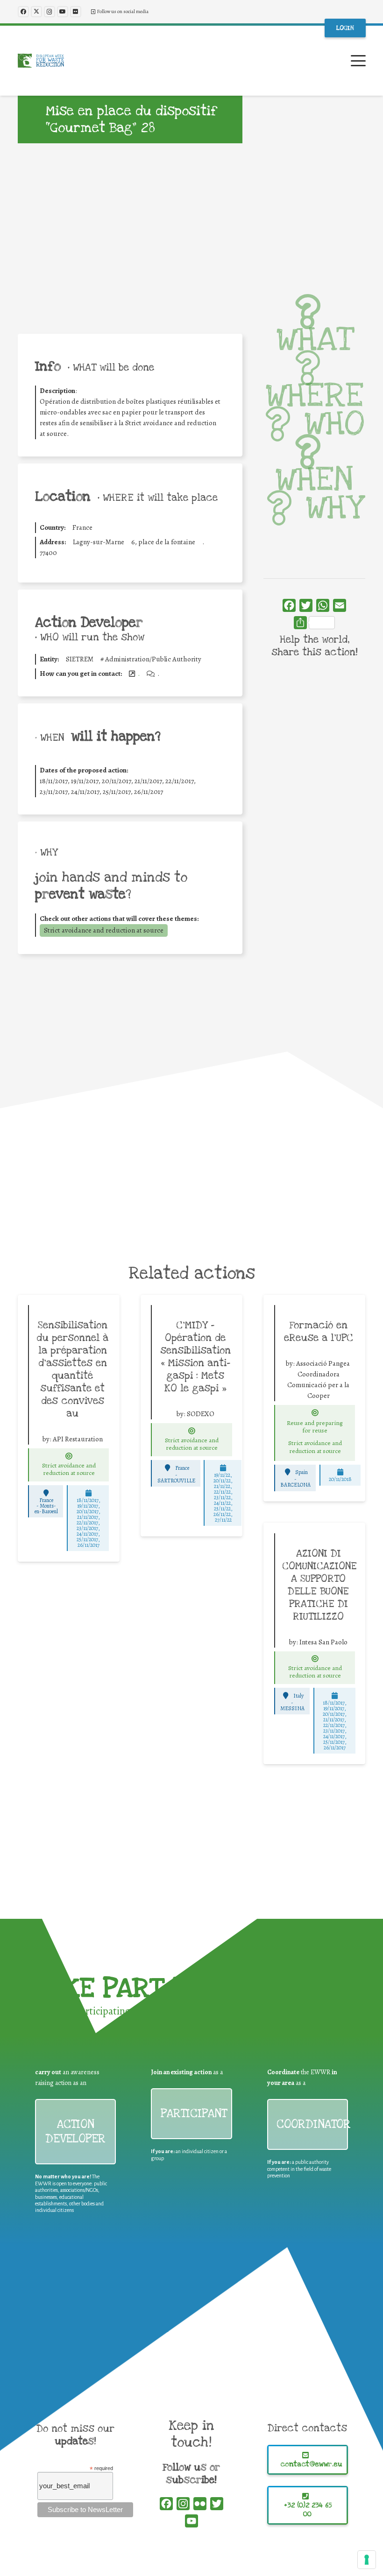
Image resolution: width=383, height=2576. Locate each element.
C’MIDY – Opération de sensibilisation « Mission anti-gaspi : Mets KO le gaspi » (195, 1357)
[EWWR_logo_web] (41, 61)
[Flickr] (76, 12)
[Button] (69, 1456)
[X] (36, 12)
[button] (358, 61)
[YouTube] (63, 12)
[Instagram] (50, 12)
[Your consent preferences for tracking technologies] (367, 2560)
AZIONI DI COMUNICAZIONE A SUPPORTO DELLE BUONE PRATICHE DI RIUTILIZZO (319, 1585)
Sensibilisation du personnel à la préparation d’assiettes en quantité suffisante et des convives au (72, 1369)
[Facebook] (23, 12)
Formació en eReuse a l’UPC (319, 1331)
